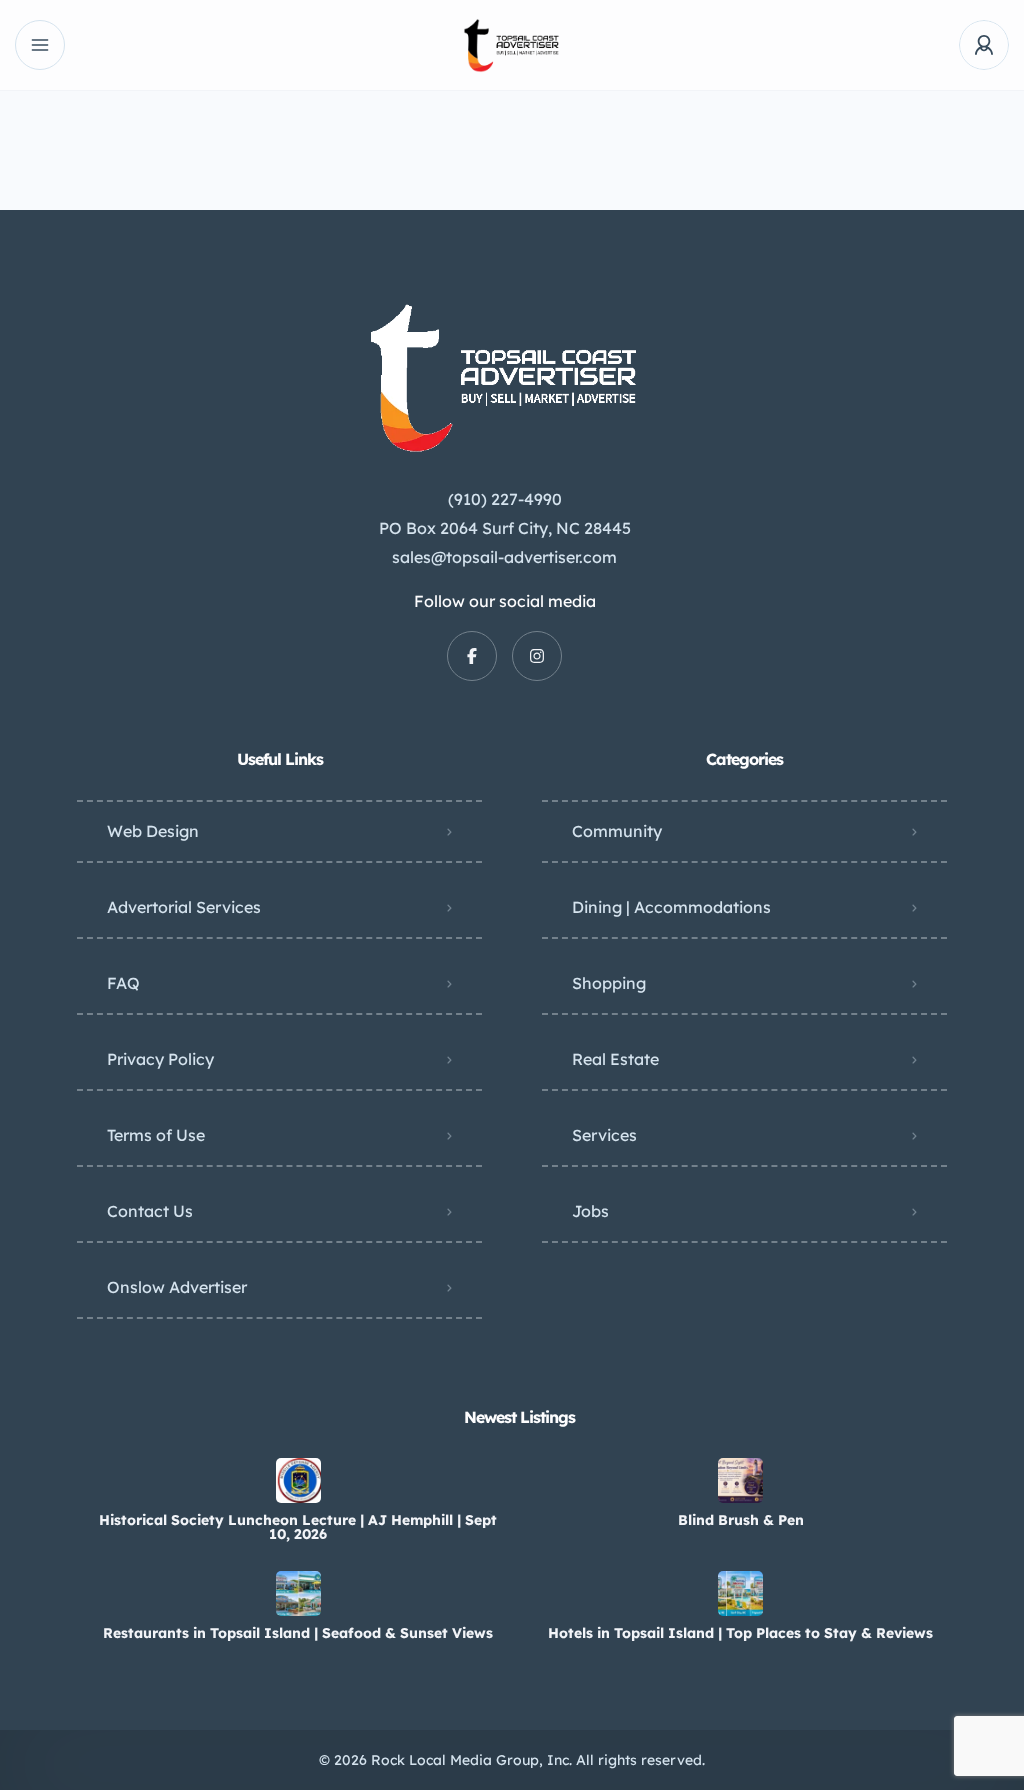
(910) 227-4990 (505, 499)
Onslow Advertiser (177, 1287)
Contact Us (150, 1211)
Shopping (609, 983)
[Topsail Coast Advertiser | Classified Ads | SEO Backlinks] (512, 45)
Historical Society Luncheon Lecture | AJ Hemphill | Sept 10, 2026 (298, 1527)
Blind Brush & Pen (741, 1520)
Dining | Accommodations (671, 907)
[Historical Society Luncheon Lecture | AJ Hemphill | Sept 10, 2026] (298, 1480)
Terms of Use (156, 1135)
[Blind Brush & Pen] (740, 1480)
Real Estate (615, 1059)
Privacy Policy (160, 1059)
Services (604, 1135)
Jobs (590, 1211)
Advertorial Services (184, 907)
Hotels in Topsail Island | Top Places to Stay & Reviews (740, 1633)
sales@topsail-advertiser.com (504, 557)
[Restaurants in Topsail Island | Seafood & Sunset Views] (298, 1593)
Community (617, 831)
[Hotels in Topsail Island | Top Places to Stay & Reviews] (740, 1593)
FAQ (123, 983)
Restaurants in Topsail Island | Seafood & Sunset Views (298, 1633)
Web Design (153, 831)
